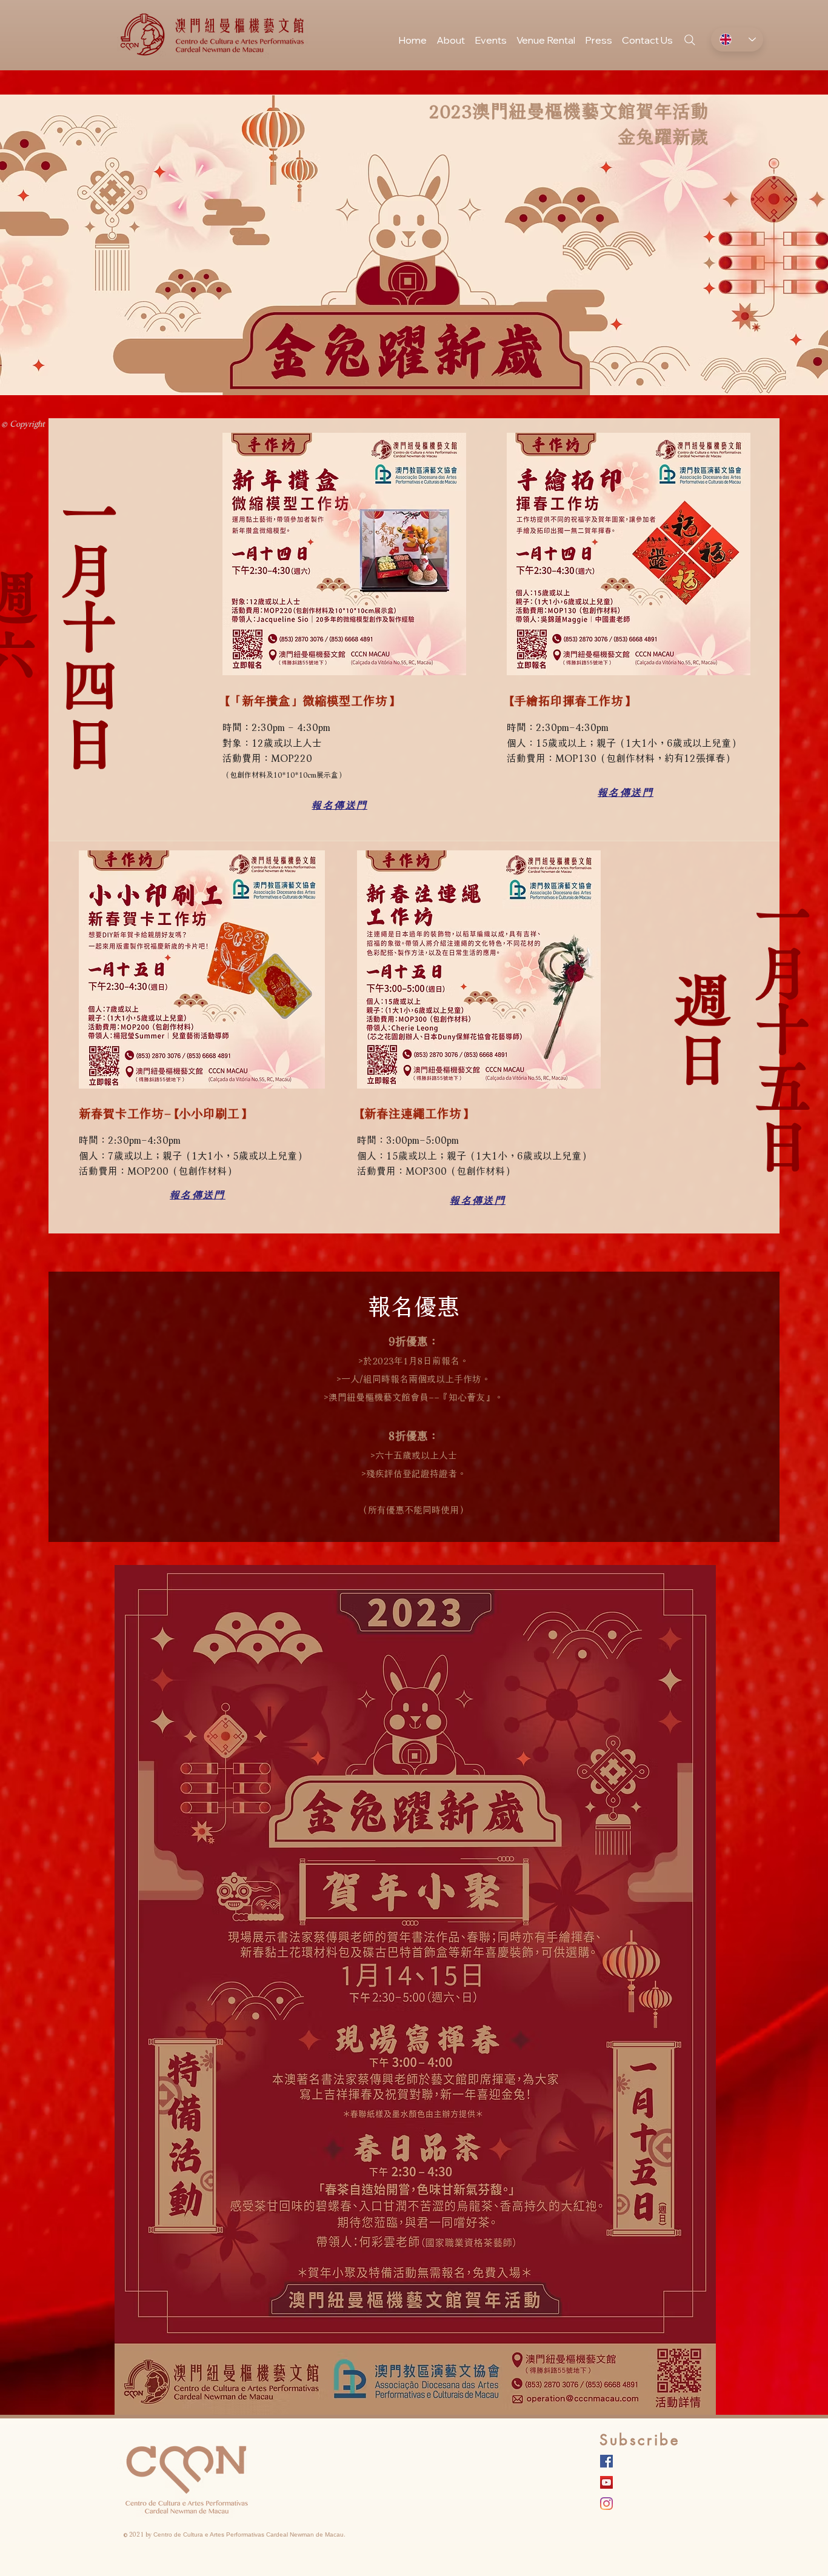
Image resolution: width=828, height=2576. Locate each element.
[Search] (690, 40)
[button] (491, 35)
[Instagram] (606, 2504)
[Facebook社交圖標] (606, 2461)
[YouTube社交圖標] (606, 2482)
